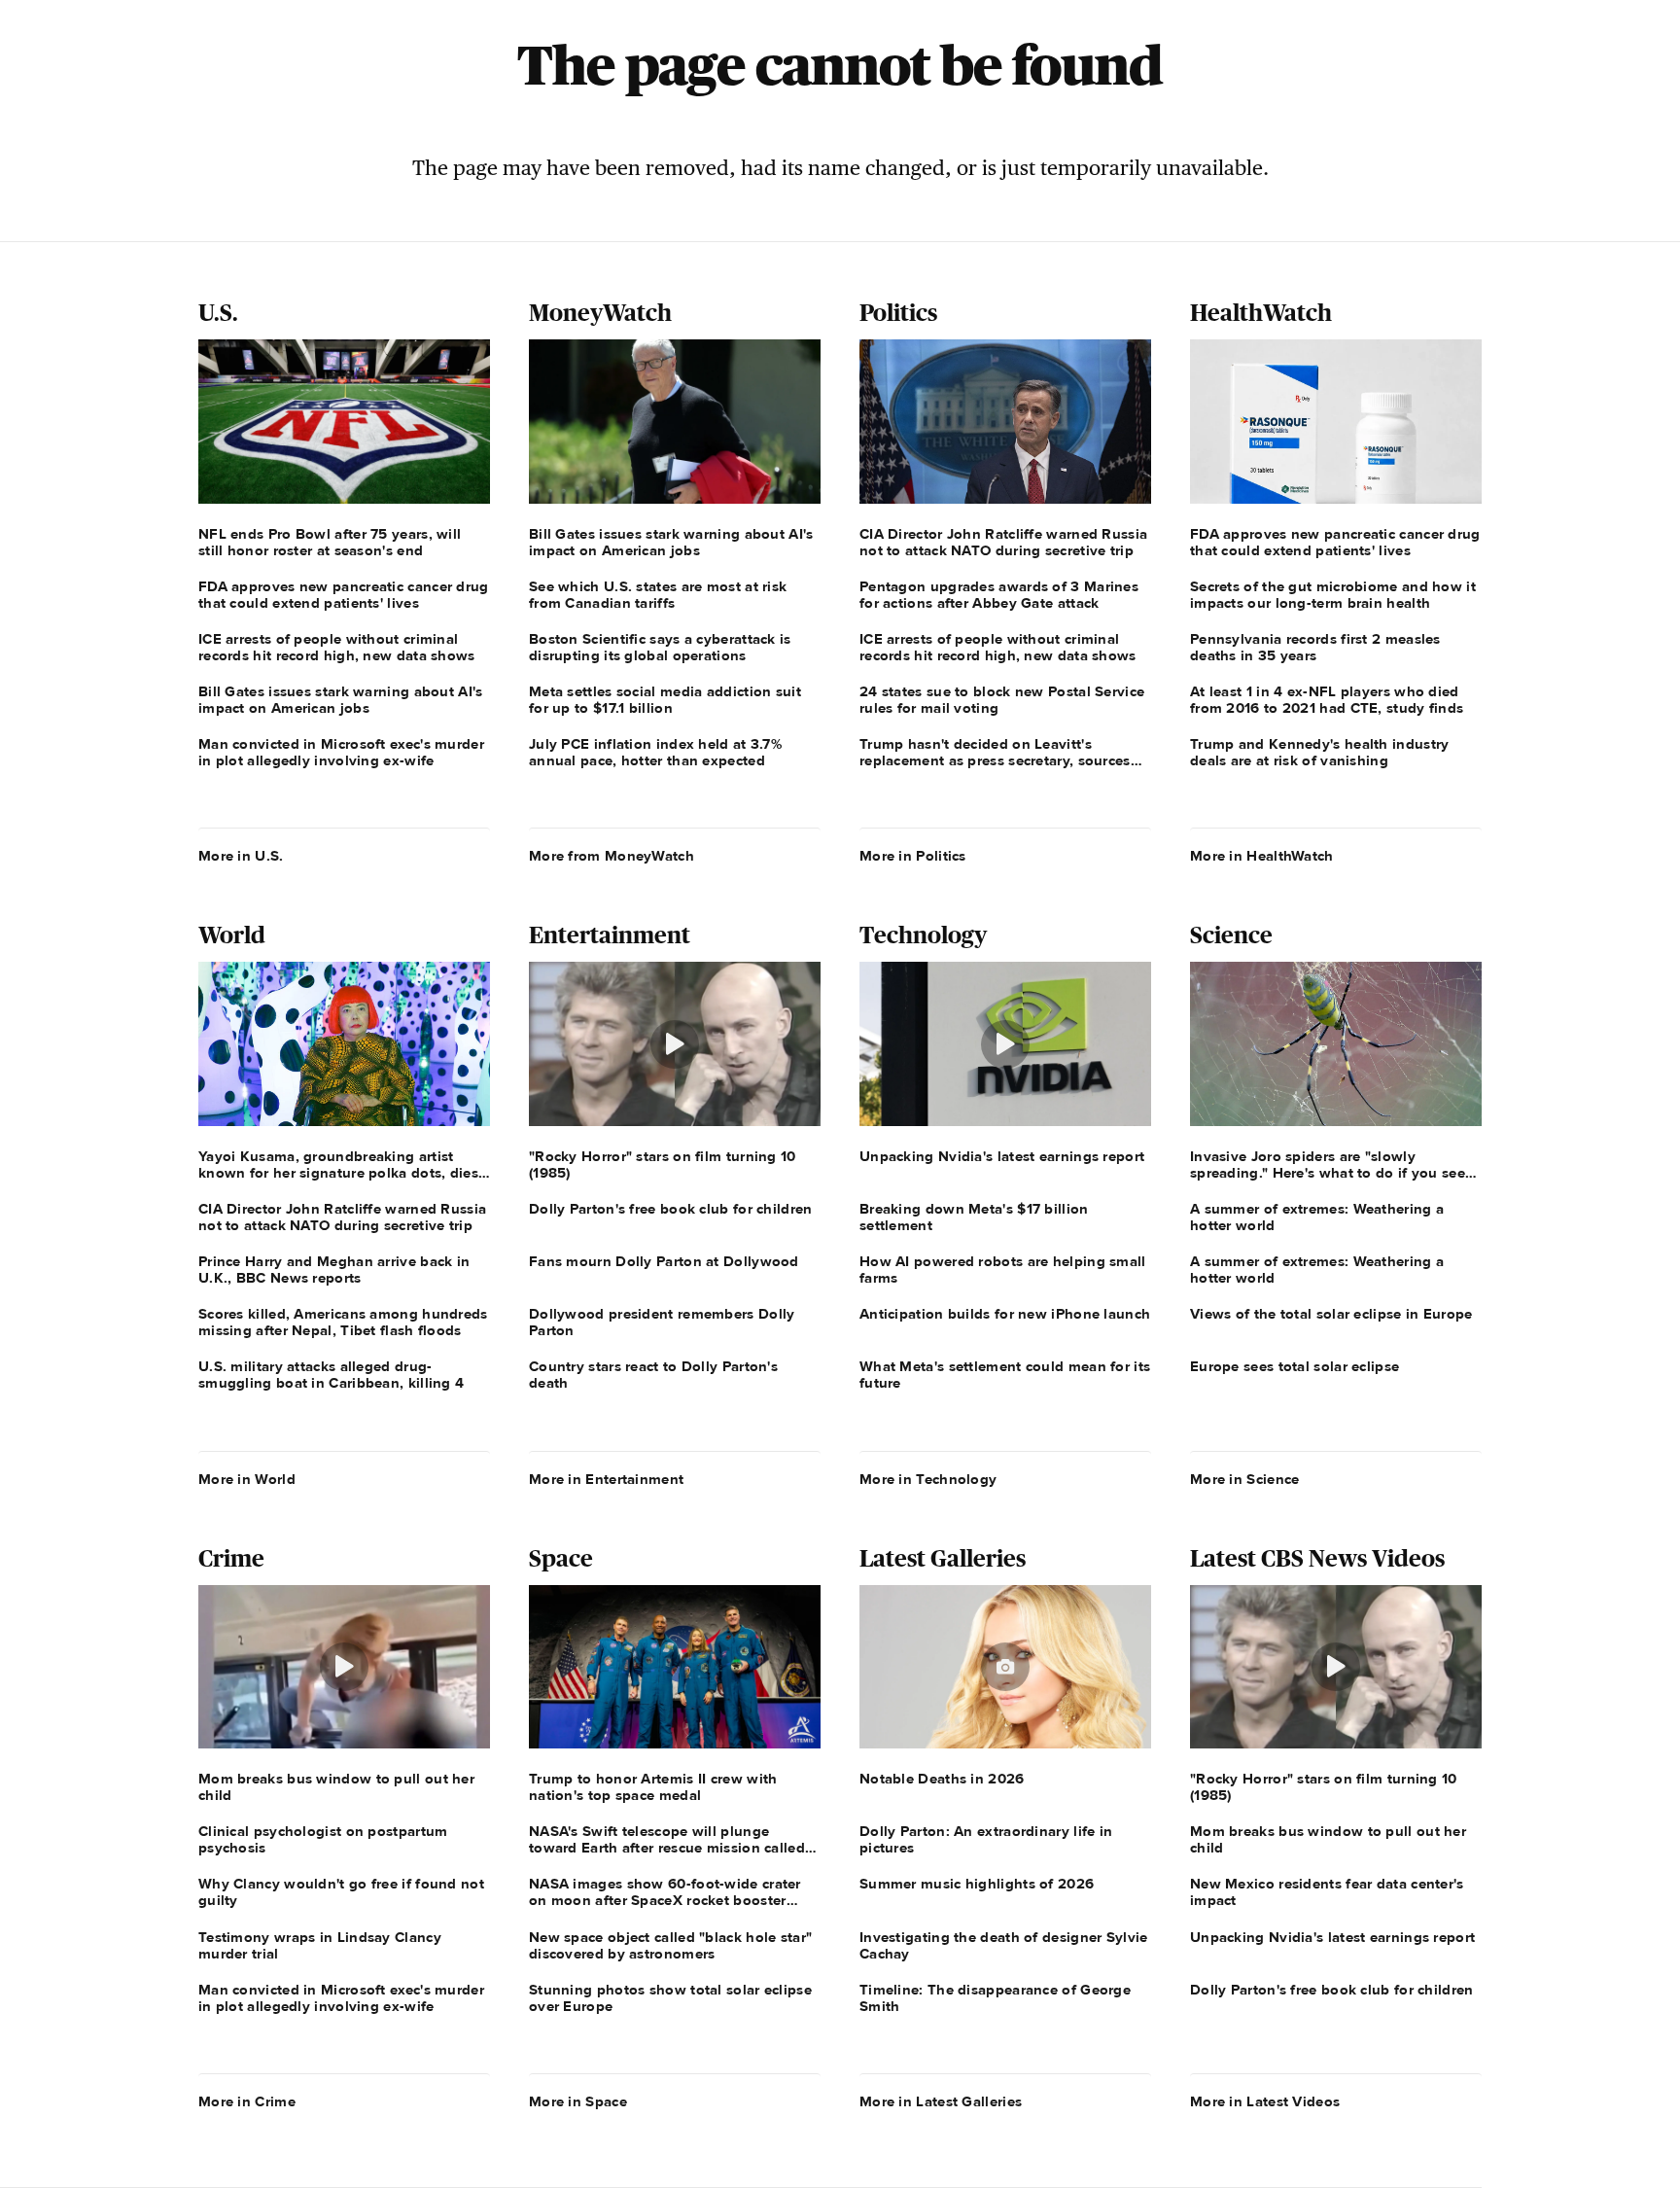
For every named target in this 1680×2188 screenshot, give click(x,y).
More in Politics (913, 856)
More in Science (1245, 1479)
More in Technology (928, 1479)
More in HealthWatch (1262, 856)
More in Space (578, 2101)
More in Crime (247, 2101)
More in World (247, 1479)
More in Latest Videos (1265, 2101)
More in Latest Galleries (941, 2101)
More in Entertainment (606, 1479)
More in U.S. (241, 856)
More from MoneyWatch (612, 856)
